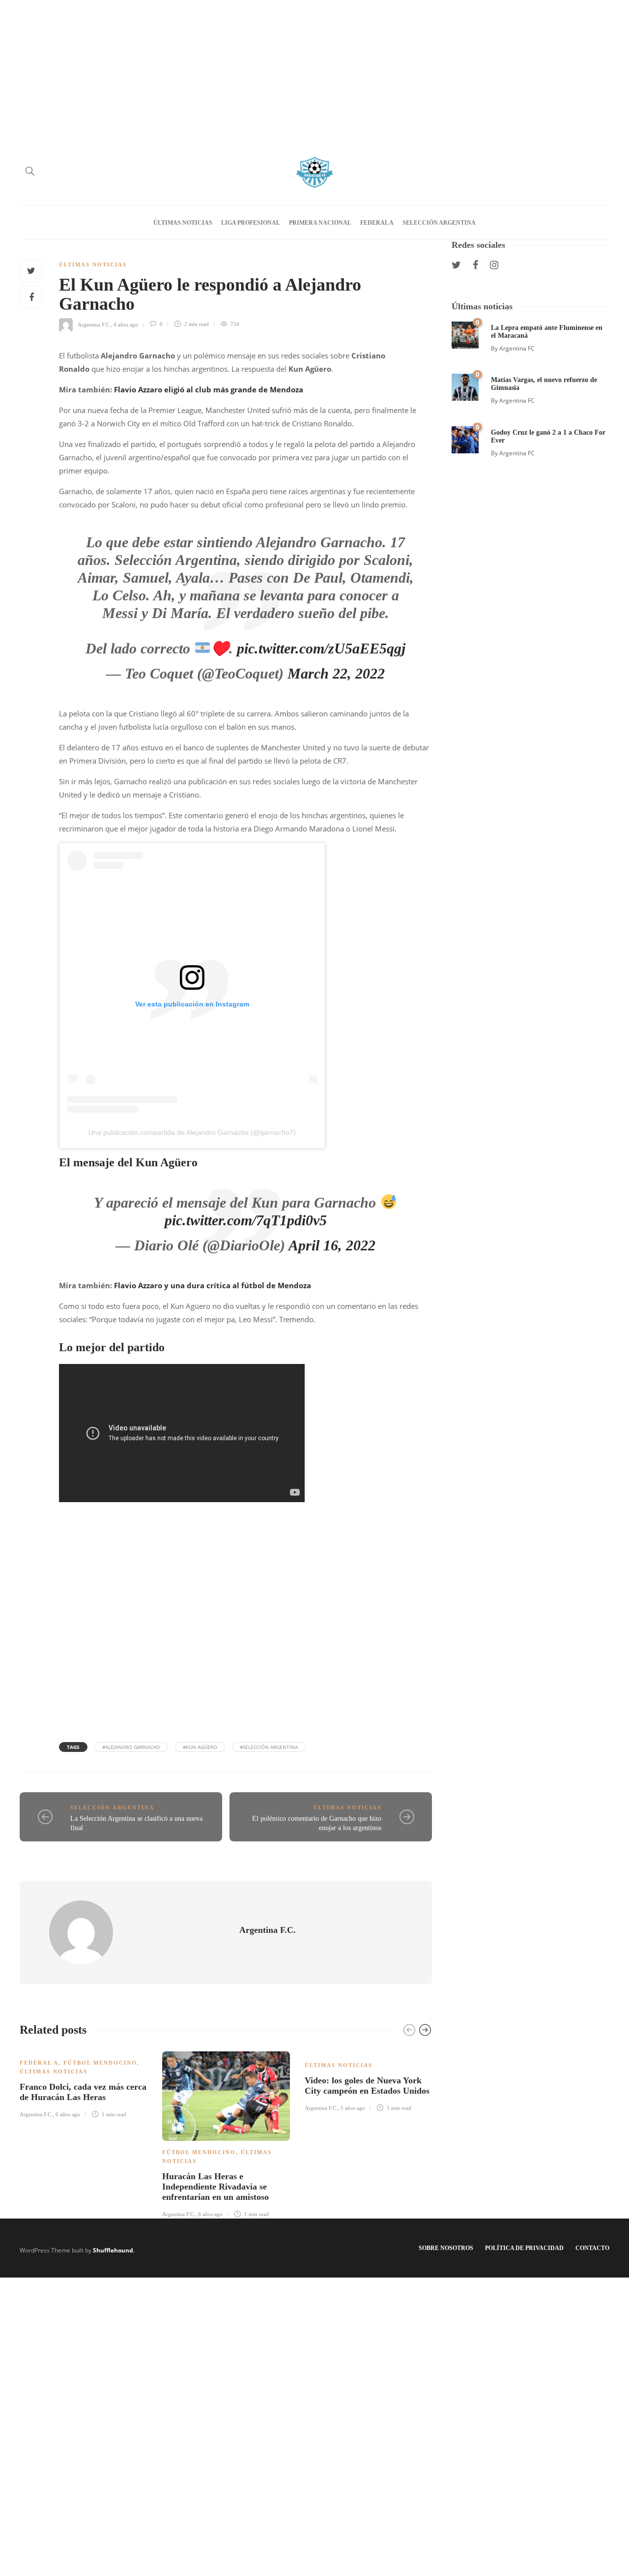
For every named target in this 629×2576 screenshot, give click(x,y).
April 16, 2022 (332, 1245)
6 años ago (68, 2114)
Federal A (377, 223)
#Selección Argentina (269, 1747)
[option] (84, 2083)
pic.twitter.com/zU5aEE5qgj (321, 648)
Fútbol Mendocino (100, 2063)
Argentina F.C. (94, 324)
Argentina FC (517, 348)
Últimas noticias (183, 223)
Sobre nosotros (446, 2248)
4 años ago (126, 324)
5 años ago (353, 2108)
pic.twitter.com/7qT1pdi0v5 (246, 1220)
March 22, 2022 (336, 673)
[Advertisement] (314, 69)
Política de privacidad (524, 2248)
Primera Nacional (320, 223)
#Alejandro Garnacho (131, 1747)
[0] (465, 334)
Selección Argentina (439, 223)
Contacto (592, 2248)
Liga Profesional (251, 223)
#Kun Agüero (200, 1747)
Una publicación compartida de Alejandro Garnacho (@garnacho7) (192, 1132)
